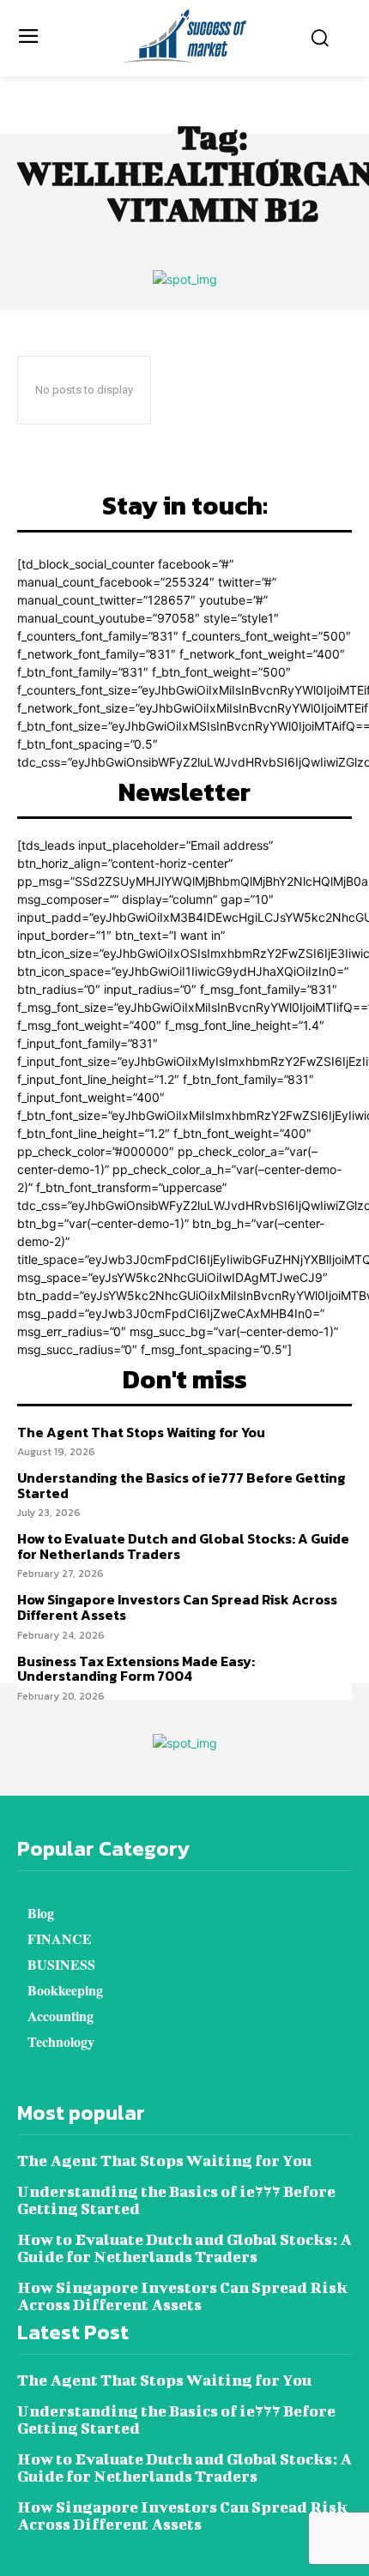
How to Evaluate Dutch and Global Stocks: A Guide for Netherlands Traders (183, 1546)
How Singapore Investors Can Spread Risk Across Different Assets (177, 1607)
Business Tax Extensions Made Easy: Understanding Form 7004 (136, 1669)
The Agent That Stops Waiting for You (141, 1432)
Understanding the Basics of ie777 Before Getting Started (181, 1485)
